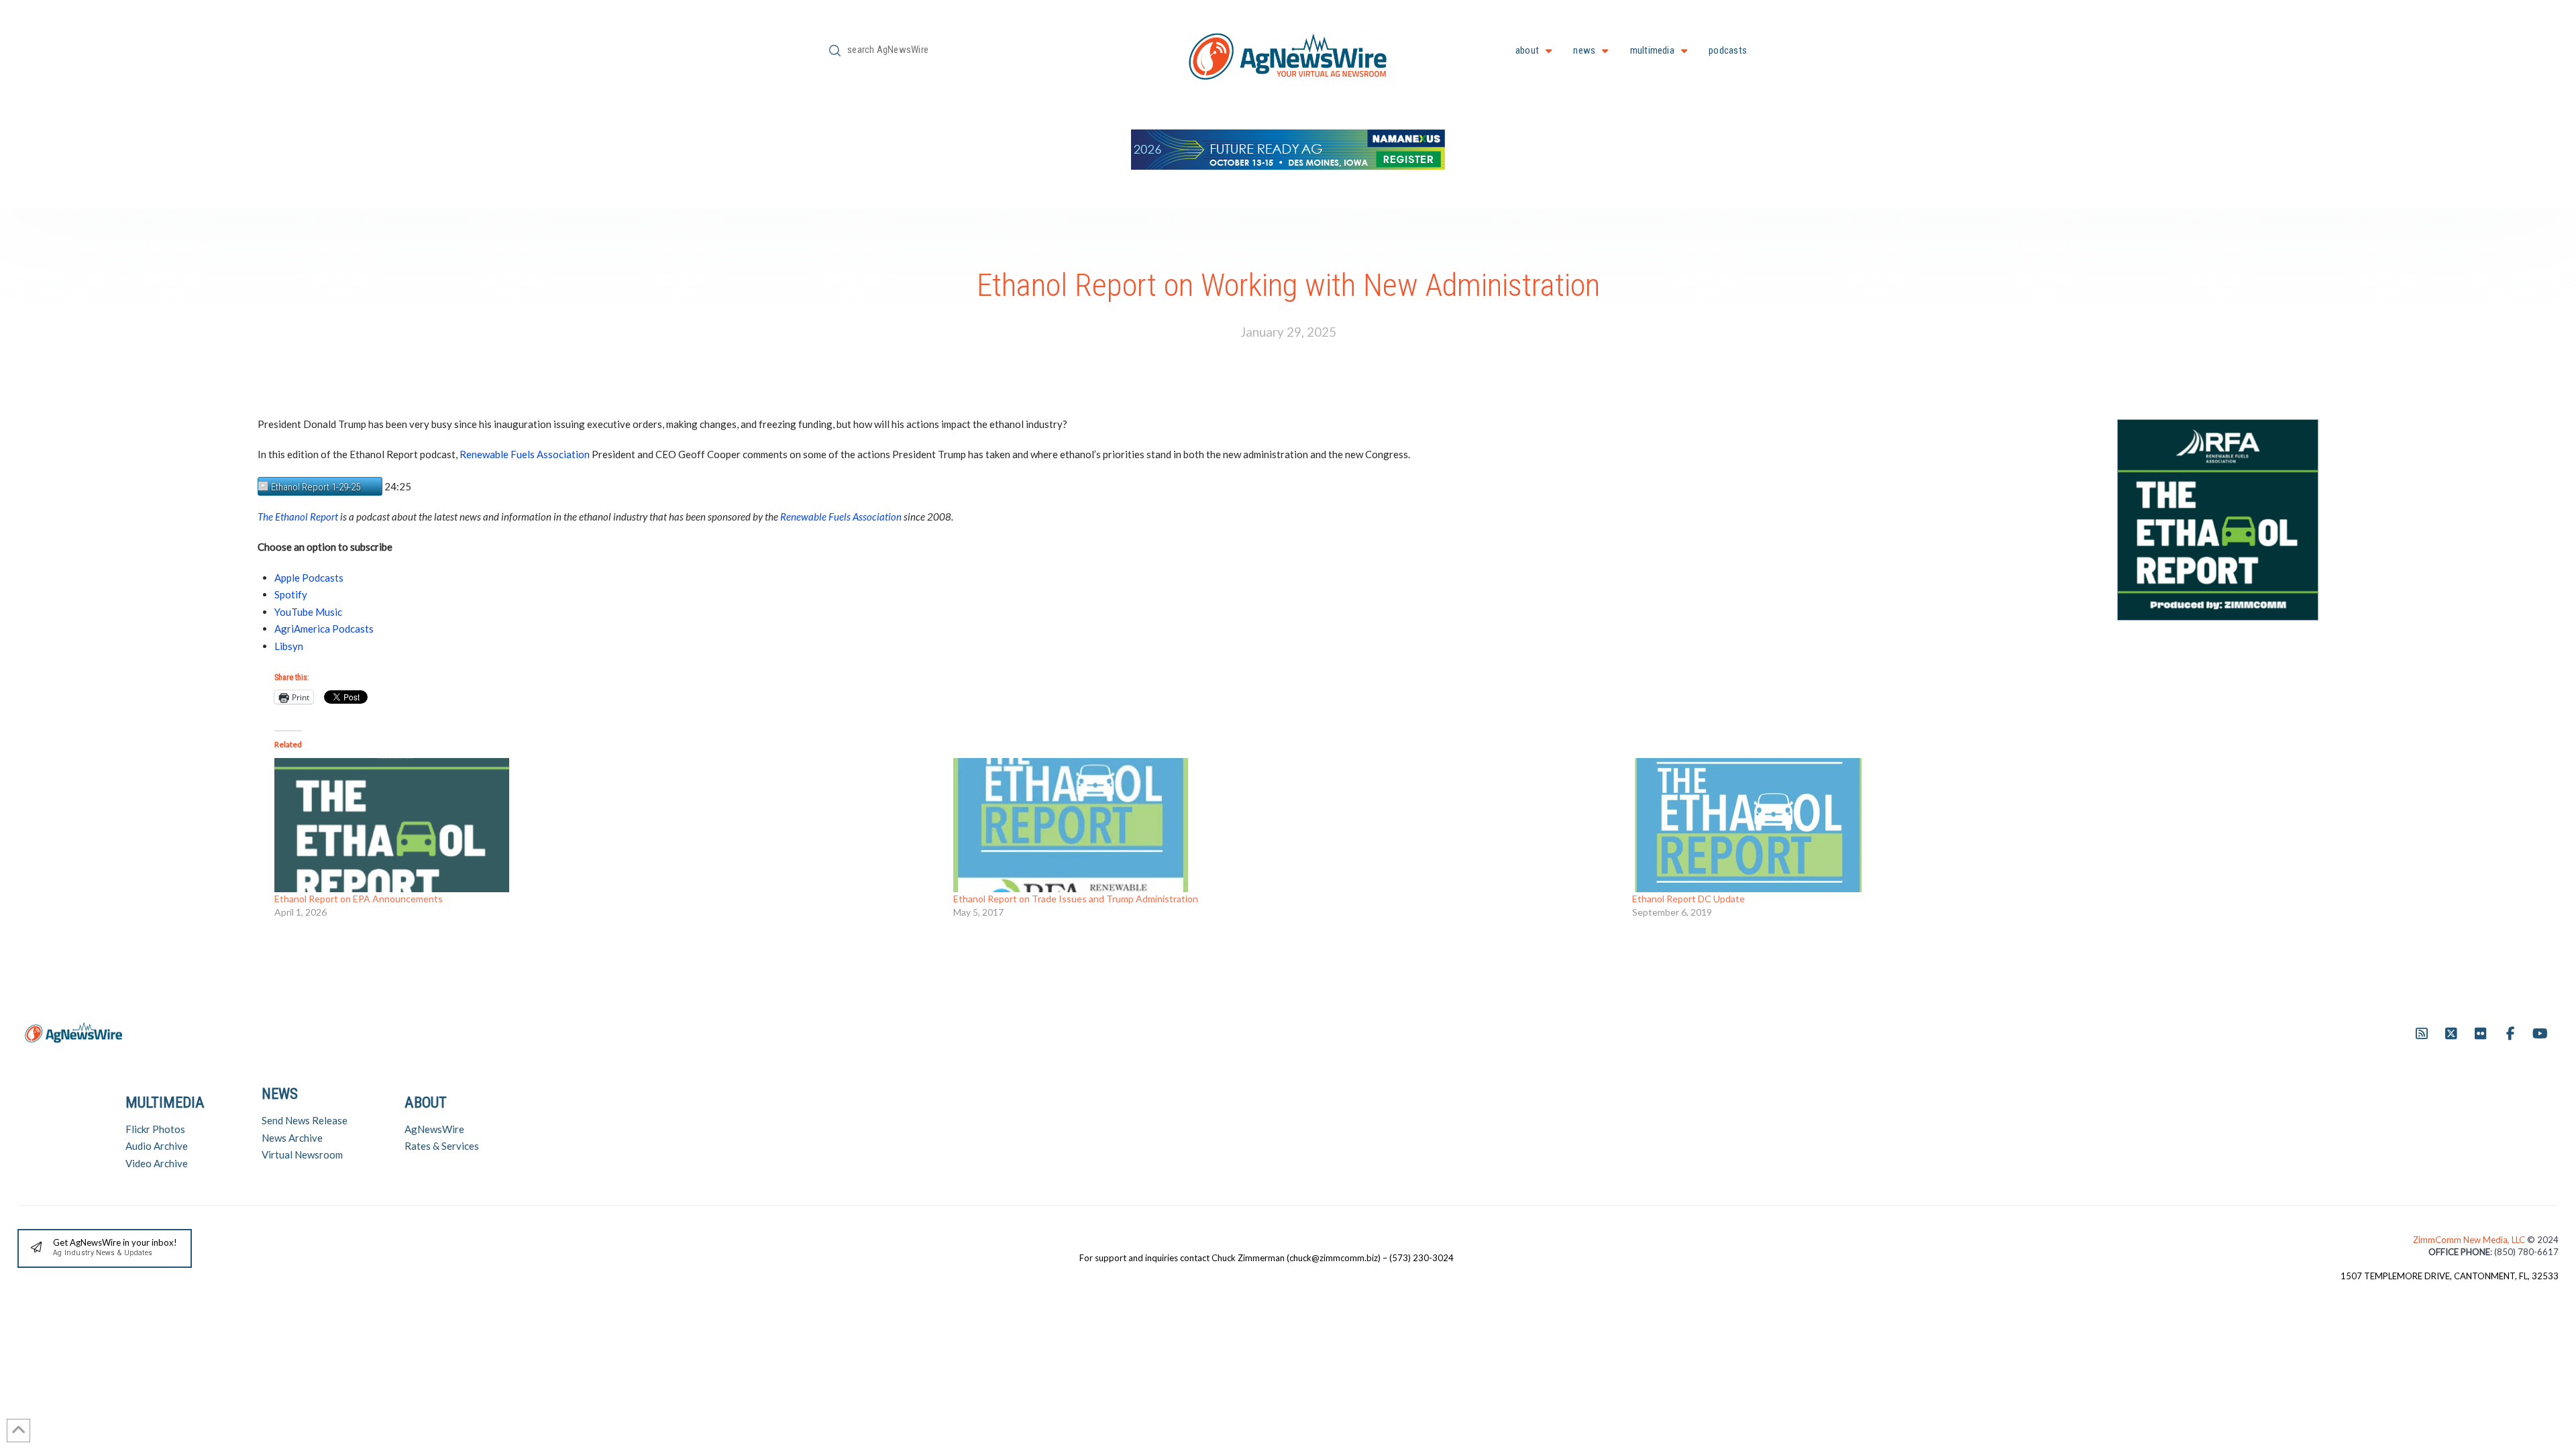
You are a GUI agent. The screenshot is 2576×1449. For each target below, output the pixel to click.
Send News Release (305, 1120)
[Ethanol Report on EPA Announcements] (607, 825)
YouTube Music (308, 612)
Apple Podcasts (309, 578)
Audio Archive (157, 1146)
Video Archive (157, 1163)
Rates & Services (442, 1146)
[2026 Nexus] (1288, 148)
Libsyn (289, 646)
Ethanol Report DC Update (1688, 899)
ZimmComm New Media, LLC (2470, 1240)
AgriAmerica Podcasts (324, 629)
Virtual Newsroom (302, 1155)
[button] (105, 1249)
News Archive (292, 1138)
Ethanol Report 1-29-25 (316, 487)
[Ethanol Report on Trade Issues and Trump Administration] (1286, 825)
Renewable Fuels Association (525, 454)
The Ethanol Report (298, 517)
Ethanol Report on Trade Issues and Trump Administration (1076, 899)
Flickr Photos (155, 1129)
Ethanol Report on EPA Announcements (359, 899)
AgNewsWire (434, 1129)
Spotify (291, 594)
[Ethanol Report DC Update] (1965, 825)
